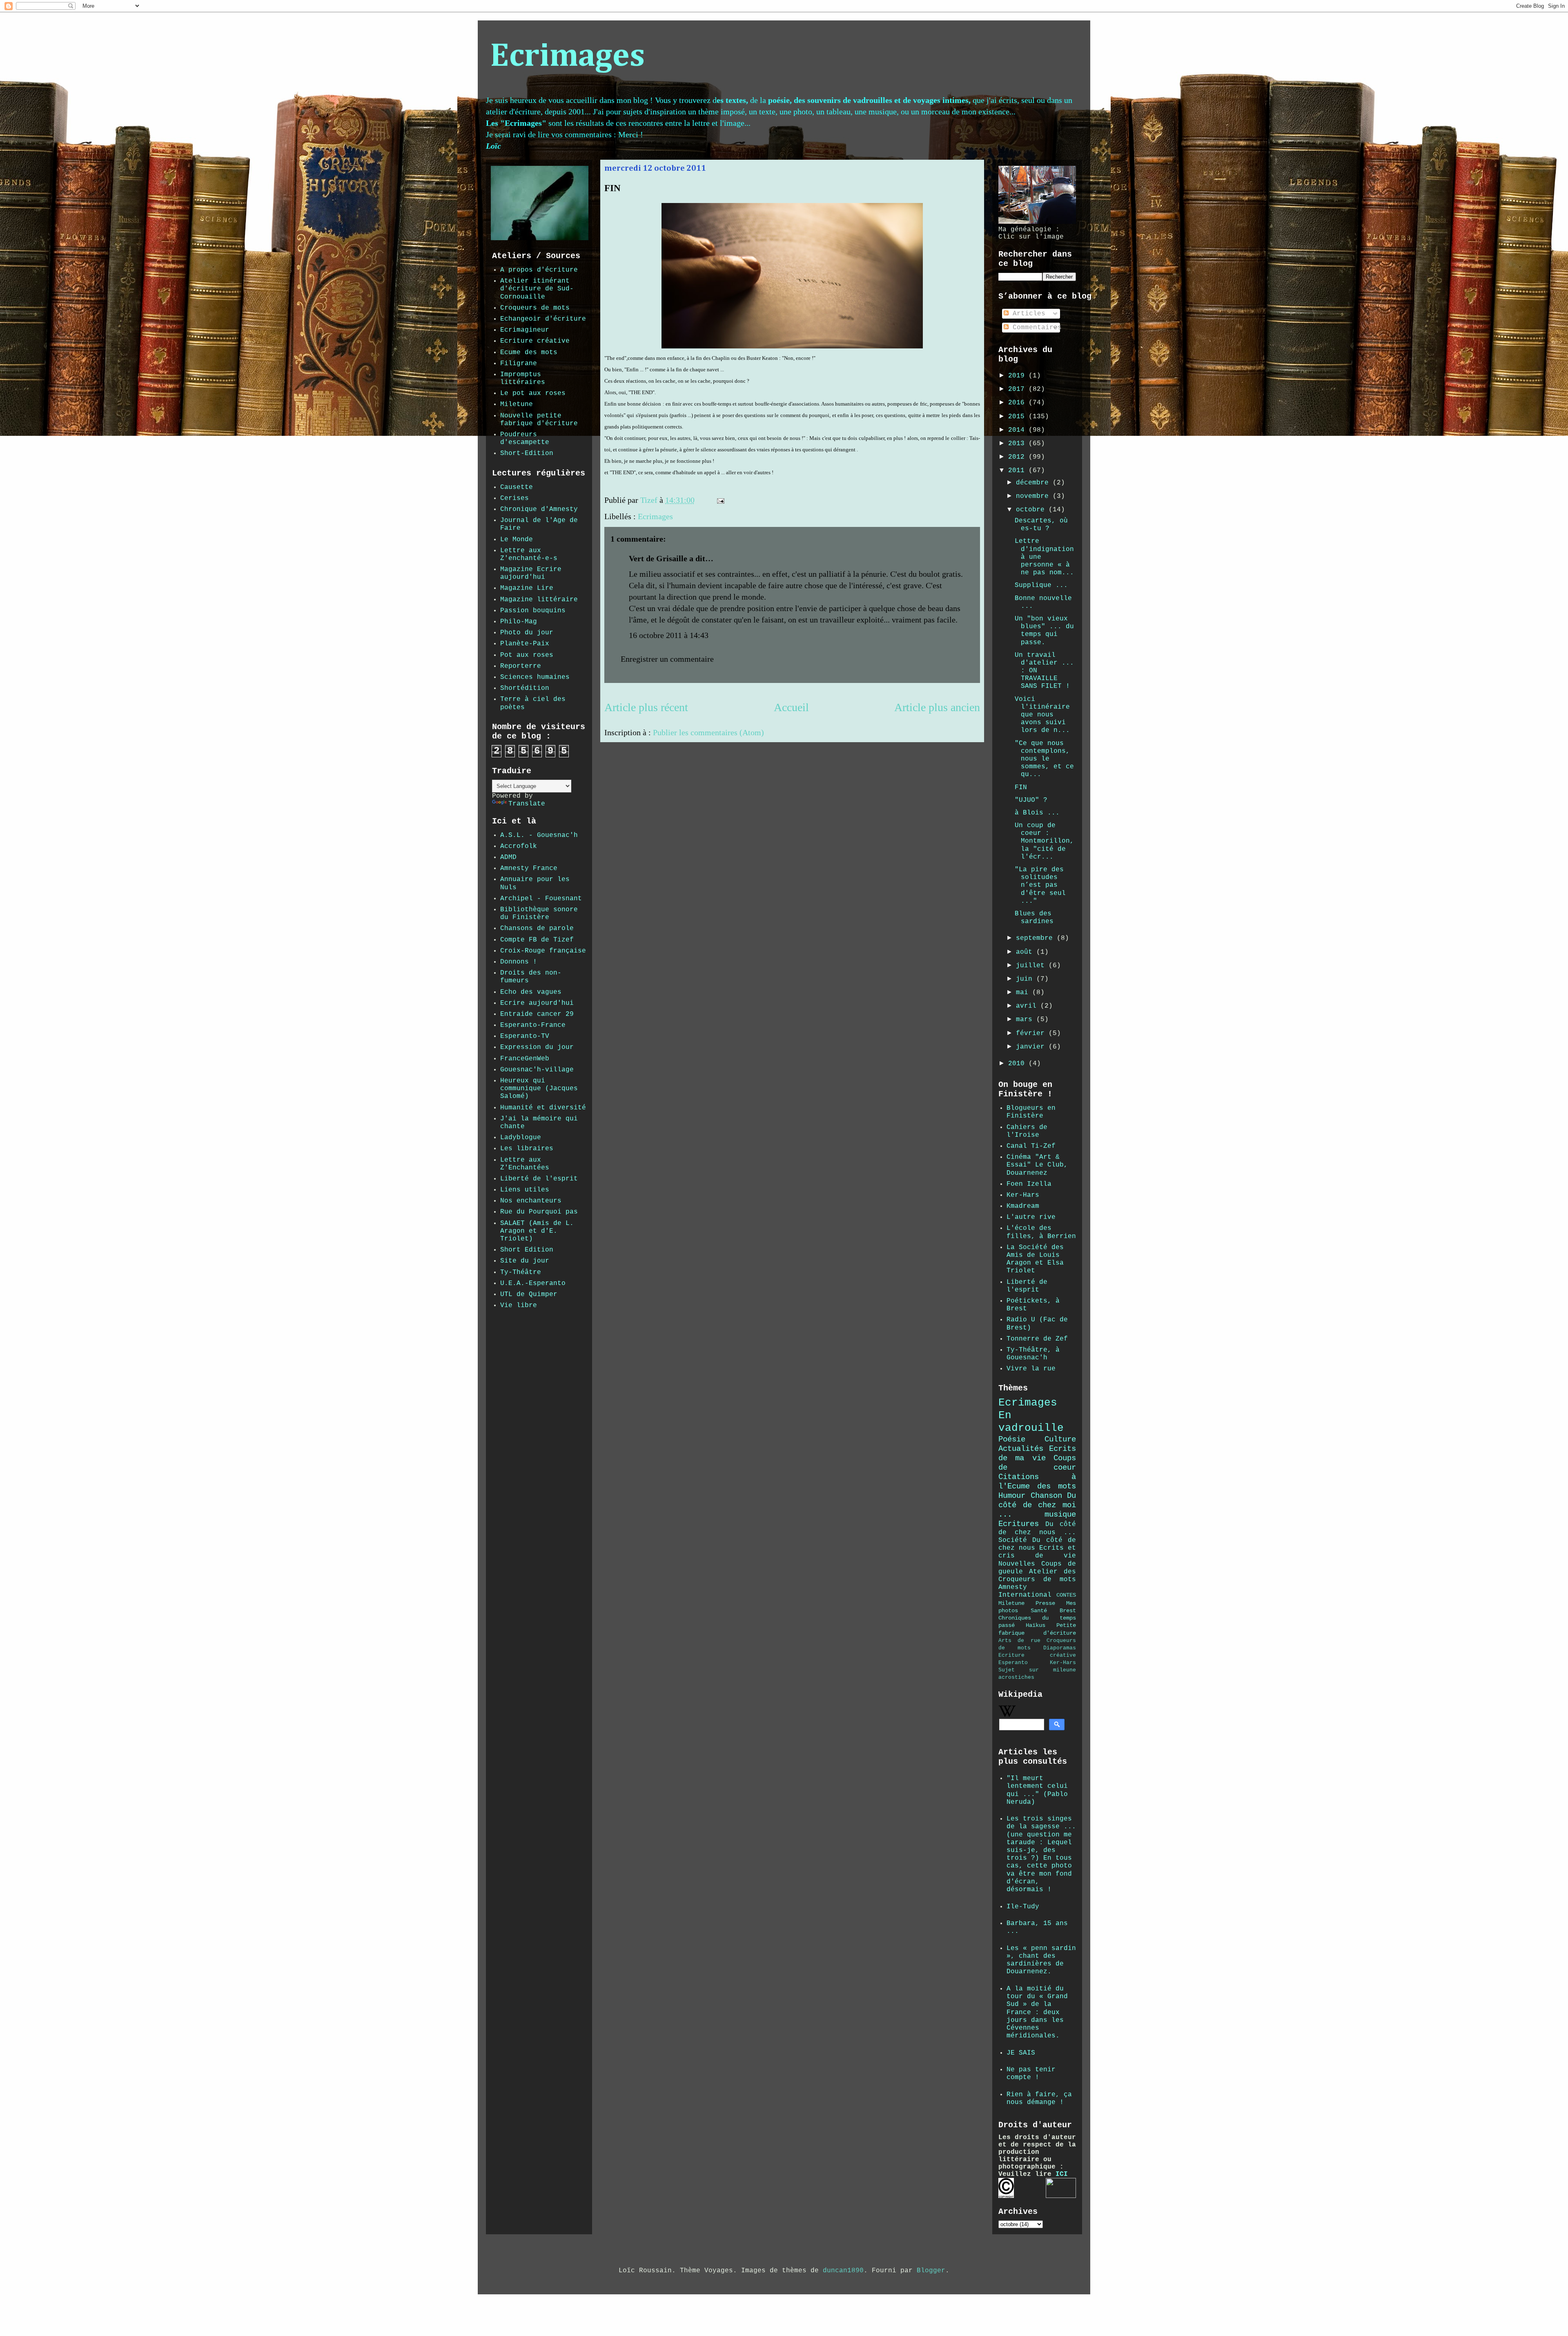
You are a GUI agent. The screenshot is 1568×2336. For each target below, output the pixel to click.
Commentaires (1035, 328)
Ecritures (1019, 1524)
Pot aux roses (527, 655)
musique (1060, 1515)
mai (1024, 993)
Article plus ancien (937, 707)
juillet (1032, 966)
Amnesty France (529, 868)
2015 (1018, 417)
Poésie (1012, 1439)
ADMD (508, 857)
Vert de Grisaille (658, 558)
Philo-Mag (519, 622)
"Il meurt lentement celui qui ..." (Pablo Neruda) (1037, 1790)
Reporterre (521, 666)
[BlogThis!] (746, 502)
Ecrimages (567, 57)
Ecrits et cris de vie (1037, 1552)
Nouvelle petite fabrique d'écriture (539, 420)
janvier (1032, 1047)
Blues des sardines (1034, 918)
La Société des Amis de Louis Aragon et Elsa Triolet (1035, 1259)
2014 (1018, 430)
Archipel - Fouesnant (541, 899)
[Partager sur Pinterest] (769, 502)
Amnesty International (1025, 1591)
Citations (1019, 1477)
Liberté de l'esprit (539, 1179)
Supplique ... (1041, 585)
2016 (1018, 403)
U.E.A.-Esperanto (533, 1283)
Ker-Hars (1023, 1195)
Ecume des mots (529, 353)
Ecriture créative (535, 341)
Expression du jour (537, 1047)
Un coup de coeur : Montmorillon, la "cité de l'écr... (1044, 841)
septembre (1036, 938)
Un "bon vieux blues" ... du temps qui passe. (1044, 631)
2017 (1018, 389)
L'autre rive (1031, 1217)
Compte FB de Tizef (537, 940)
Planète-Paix (525, 644)
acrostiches (1016, 1677)
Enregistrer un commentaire (667, 659)
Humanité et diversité (543, 1108)
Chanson (1046, 1496)
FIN (1021, 788)
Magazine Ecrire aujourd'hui (531, 573)
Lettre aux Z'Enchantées (525, 1164)
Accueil (791, 707)
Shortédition (525, 688)
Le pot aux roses (533, 393)
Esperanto (1013, 1663)
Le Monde (517, 540)
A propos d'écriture (539, 270)
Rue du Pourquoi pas (539, 1212)
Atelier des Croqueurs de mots (1037, 1576)
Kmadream (1023, 1206)
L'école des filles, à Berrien (1041, 1232)
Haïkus (1036, 1625)
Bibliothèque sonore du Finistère (539, 914)
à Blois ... (1037, 813)
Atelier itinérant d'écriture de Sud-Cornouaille (537, 289)
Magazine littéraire (539, 600)
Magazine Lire (527, 588)
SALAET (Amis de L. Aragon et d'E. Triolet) (537, 1231)
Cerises (514, 498)
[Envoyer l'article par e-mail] (720, 500)
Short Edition (527, 1250)
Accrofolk (519, 846)
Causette (517, 487)
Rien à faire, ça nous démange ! (1039, 2098)
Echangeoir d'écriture (543, 319)
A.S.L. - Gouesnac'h (539, 835)
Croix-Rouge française (543, 951)
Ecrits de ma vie (1037, 1454)
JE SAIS (1021, 2053)
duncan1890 (843, 2271)
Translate (527, 804)
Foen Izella (1029, 1184)
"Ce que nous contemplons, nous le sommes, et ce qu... (1044, 759)
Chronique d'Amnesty (539, 509)
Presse (1045, 1603)
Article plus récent (646, 707)
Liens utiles (525, 1190)
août (1026, 952)
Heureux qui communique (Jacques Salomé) (539, 1089)
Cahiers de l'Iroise (1027, 1131)
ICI (1062, 2174)
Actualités (1021, 1449)
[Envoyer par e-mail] (738, 502)
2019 (1018, 376)
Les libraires (527, 1149)
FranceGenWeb (525, 1059)
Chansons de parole (537, 928)
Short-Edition (527, 453)
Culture (1060, 1439)
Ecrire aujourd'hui (537, 1003)
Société (1013, 1540)
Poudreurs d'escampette (525, 438)
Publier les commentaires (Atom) (708, 732)
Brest (1068, 1611)
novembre (1034, 496)
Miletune (517, 404)
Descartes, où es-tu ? (1041, 525)
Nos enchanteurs (531, 1201)
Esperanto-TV (525, 1036)
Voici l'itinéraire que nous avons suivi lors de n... (1044, 715)
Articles (1027, 314)
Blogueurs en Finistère (1031, 1112)
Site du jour (525, 1261)
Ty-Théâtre (521, 1272)
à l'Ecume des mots (1037, 1482)
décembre (1034, 483)
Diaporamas (1060, 1648)
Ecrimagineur (525, 330)
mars (1026, 1020)
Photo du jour (527, 633)
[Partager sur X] (754, 502)
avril (1028, 1006)
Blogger (931, 2271)
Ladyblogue (521, 1138)
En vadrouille (1031, 1422)
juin (1026, 979)
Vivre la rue (1031, 1369)
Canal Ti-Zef (1031, 1146)
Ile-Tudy (1023, 1907)
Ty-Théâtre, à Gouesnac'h (1033, 1354)
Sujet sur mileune (1037, 1670)
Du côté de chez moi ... (1037, 1505)
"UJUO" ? (1031, 800)
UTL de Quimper (529, 1294)
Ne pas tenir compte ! (1031, 2074)
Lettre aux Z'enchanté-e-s (529, 554)
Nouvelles (1017, 1564)
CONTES (1066, 1595)
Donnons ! (519, 962)
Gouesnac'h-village (537, 1070)
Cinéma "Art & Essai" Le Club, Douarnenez (1037, 1165)
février (1032, 1033)
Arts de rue (1019, 1641)
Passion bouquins (533, 611)
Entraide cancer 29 (537, 1014)
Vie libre (519, 1305)
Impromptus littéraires (523, 378)
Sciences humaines (535, 677)
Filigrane (519, 364)
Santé (1039, 1611)
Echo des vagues (531, 992)
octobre (1032, 510)
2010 (1018, 1064)
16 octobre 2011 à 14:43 (669, 635)
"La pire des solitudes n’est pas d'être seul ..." (1040, 885)
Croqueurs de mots (535, 308)
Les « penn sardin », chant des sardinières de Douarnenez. (1041, 1960)
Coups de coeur (1037, 1463)
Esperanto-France (533, 1025)
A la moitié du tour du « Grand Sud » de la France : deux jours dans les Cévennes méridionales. (1037, 2012)
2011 (1018, 471)
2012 (1018, 457)
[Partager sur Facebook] (762, 502)
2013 (1018, 444)
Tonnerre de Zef (1037, 1339)
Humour (1012, 1496)
